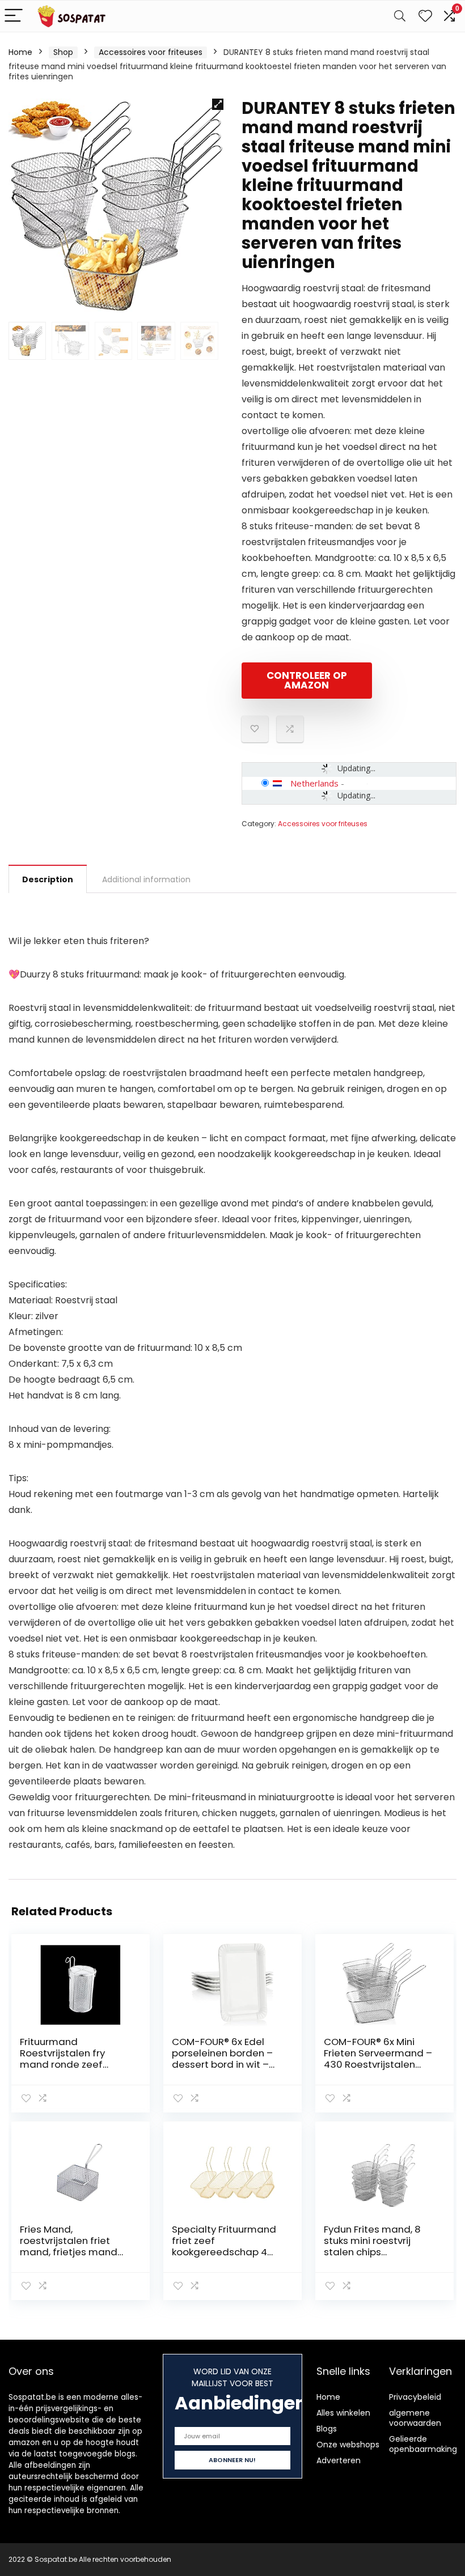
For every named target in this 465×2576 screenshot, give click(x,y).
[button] (218, 104)
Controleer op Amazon (307, 680)
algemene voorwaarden (415, 2418)
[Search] (400, 16)
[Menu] (14, 16)
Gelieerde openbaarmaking (423, 2444)
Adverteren (339, 2460)
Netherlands (314, 783)
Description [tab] (48, 879)
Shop (63, 52)
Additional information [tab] (146, 879)
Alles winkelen (343, 2413)
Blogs (327, 2429)
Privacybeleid (415, 2397)
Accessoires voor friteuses (151, 52)
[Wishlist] (425, 16)
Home (20, 52)
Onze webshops (348, 2445)
